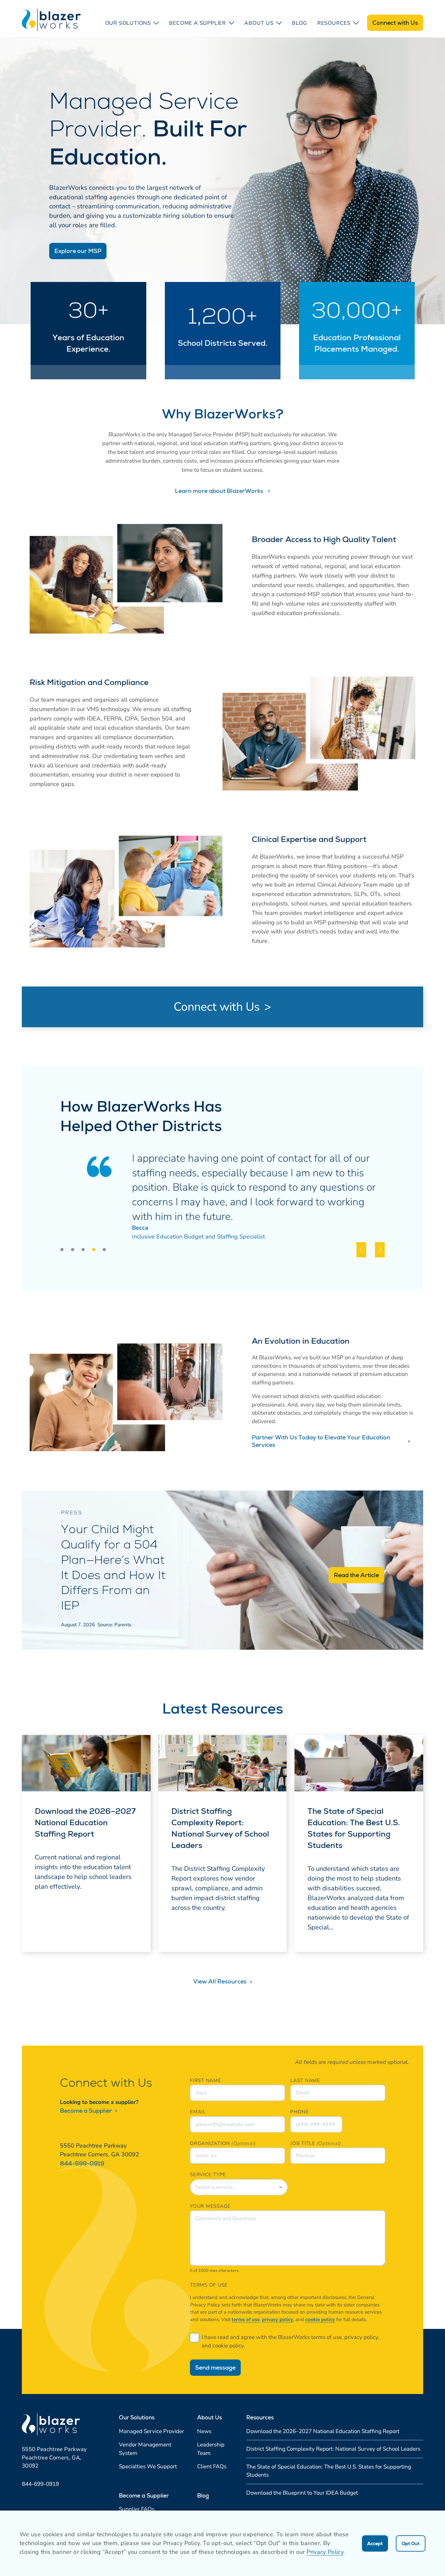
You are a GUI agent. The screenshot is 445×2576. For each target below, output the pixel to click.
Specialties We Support (148, 2466)
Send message (215, 2367)
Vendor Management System (145, 2449)
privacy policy (278, 2319)
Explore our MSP (78, 251)
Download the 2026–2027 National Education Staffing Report (85, 1822)
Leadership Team (211, 2449)
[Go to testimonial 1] (62, 1250)
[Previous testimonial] (361, 1250)
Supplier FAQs (137, 2509)
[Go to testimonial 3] (83, 1250)
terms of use (246, 2319)
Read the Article (356, 1575)
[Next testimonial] (380, 1250)
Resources (334, 23)
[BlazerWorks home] (51, 2424)
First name (206, 2080)
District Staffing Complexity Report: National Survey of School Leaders (220, 1828)
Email (198, 2112)
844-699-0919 (82, 2163)
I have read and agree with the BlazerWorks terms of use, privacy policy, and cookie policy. (290, 2341)
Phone (300, 2112)
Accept (375, 2543)
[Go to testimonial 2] (73, 1250)
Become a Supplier (86, 2111)
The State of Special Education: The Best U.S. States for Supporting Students (354, 1828)
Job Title (303, 2143)
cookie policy (320, 2319)
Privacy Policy (325, 2552)
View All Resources (221, 1981)
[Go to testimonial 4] (94, 1250)
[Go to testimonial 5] (104, 1250)
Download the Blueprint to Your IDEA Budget (302, 2493)
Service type (208, 2175)
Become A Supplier (198, 23)
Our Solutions (128, 23)
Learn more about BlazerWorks (219, 491)
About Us (259, 23)
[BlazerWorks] (51, 20)
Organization (210, 2143)
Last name (305, 2080)
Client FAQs (212, 2466)
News (204, 2431)
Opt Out (411, 2543)
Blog (299, 23)
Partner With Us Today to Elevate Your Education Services (321, 1441)
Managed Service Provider (151, 2431)
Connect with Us (395, 23)
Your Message (210, 2206)
